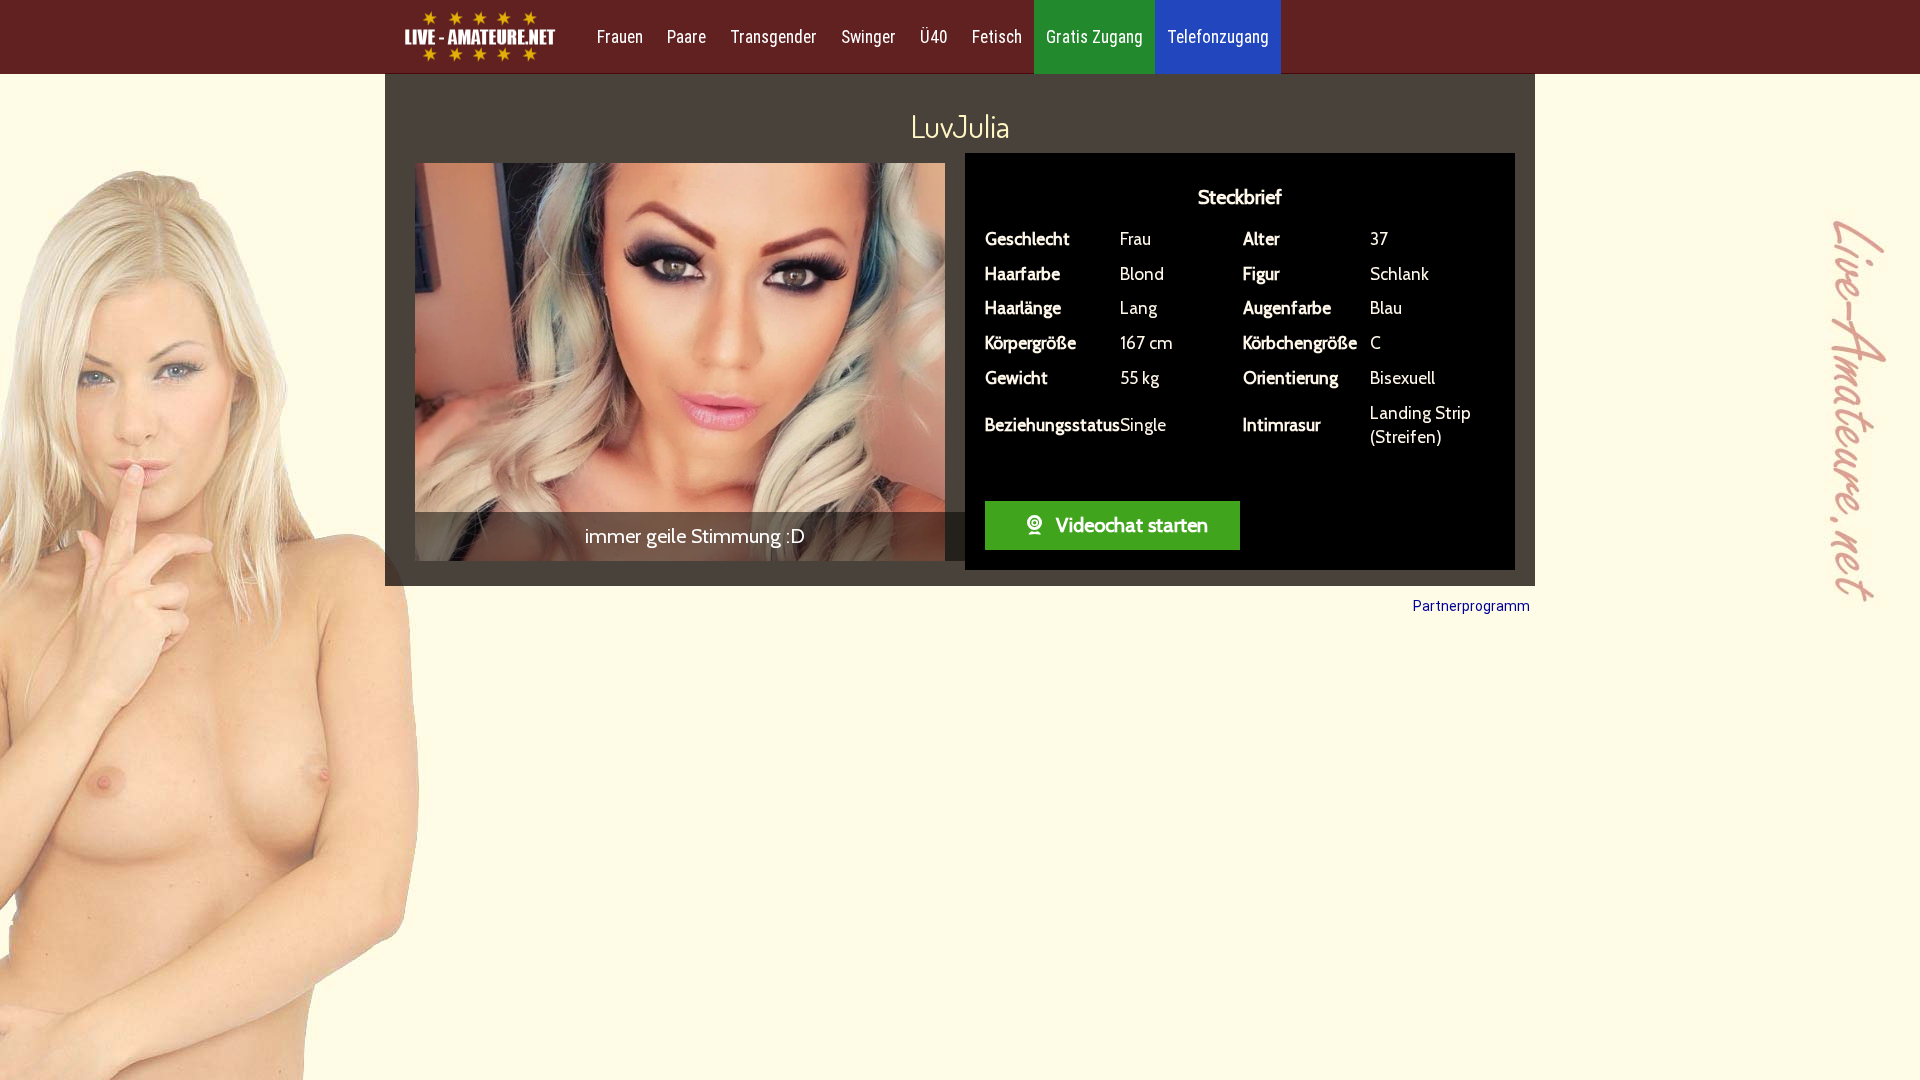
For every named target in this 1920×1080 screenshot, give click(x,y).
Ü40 (934, 37)
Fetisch (997, 37)
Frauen (620, 37)
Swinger (868, 37)
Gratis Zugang (1094, 37)
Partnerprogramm (1471, 606)
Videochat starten (1129, 525)
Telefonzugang (1218, 37)
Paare (686, 37)
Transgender (773, 37)
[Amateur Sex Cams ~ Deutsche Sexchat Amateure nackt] (480, 37)
